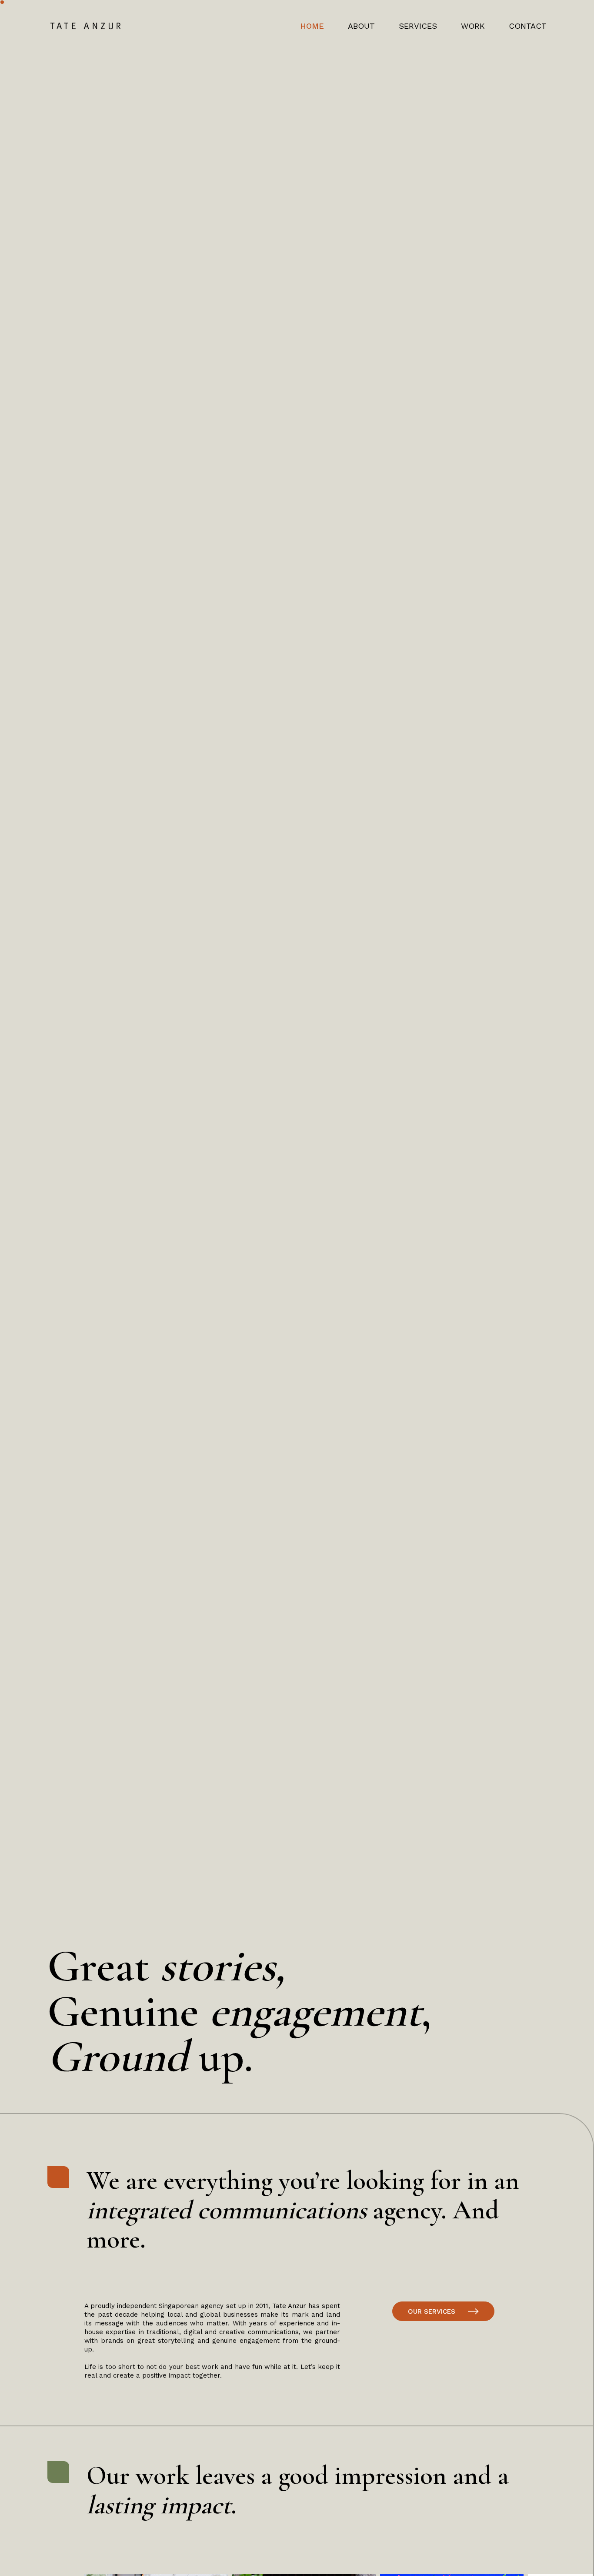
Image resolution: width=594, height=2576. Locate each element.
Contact (528, 26)
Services (418, 26)
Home (312, 26)
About (361, 26)
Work (473, 26)
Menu (527, 72)
